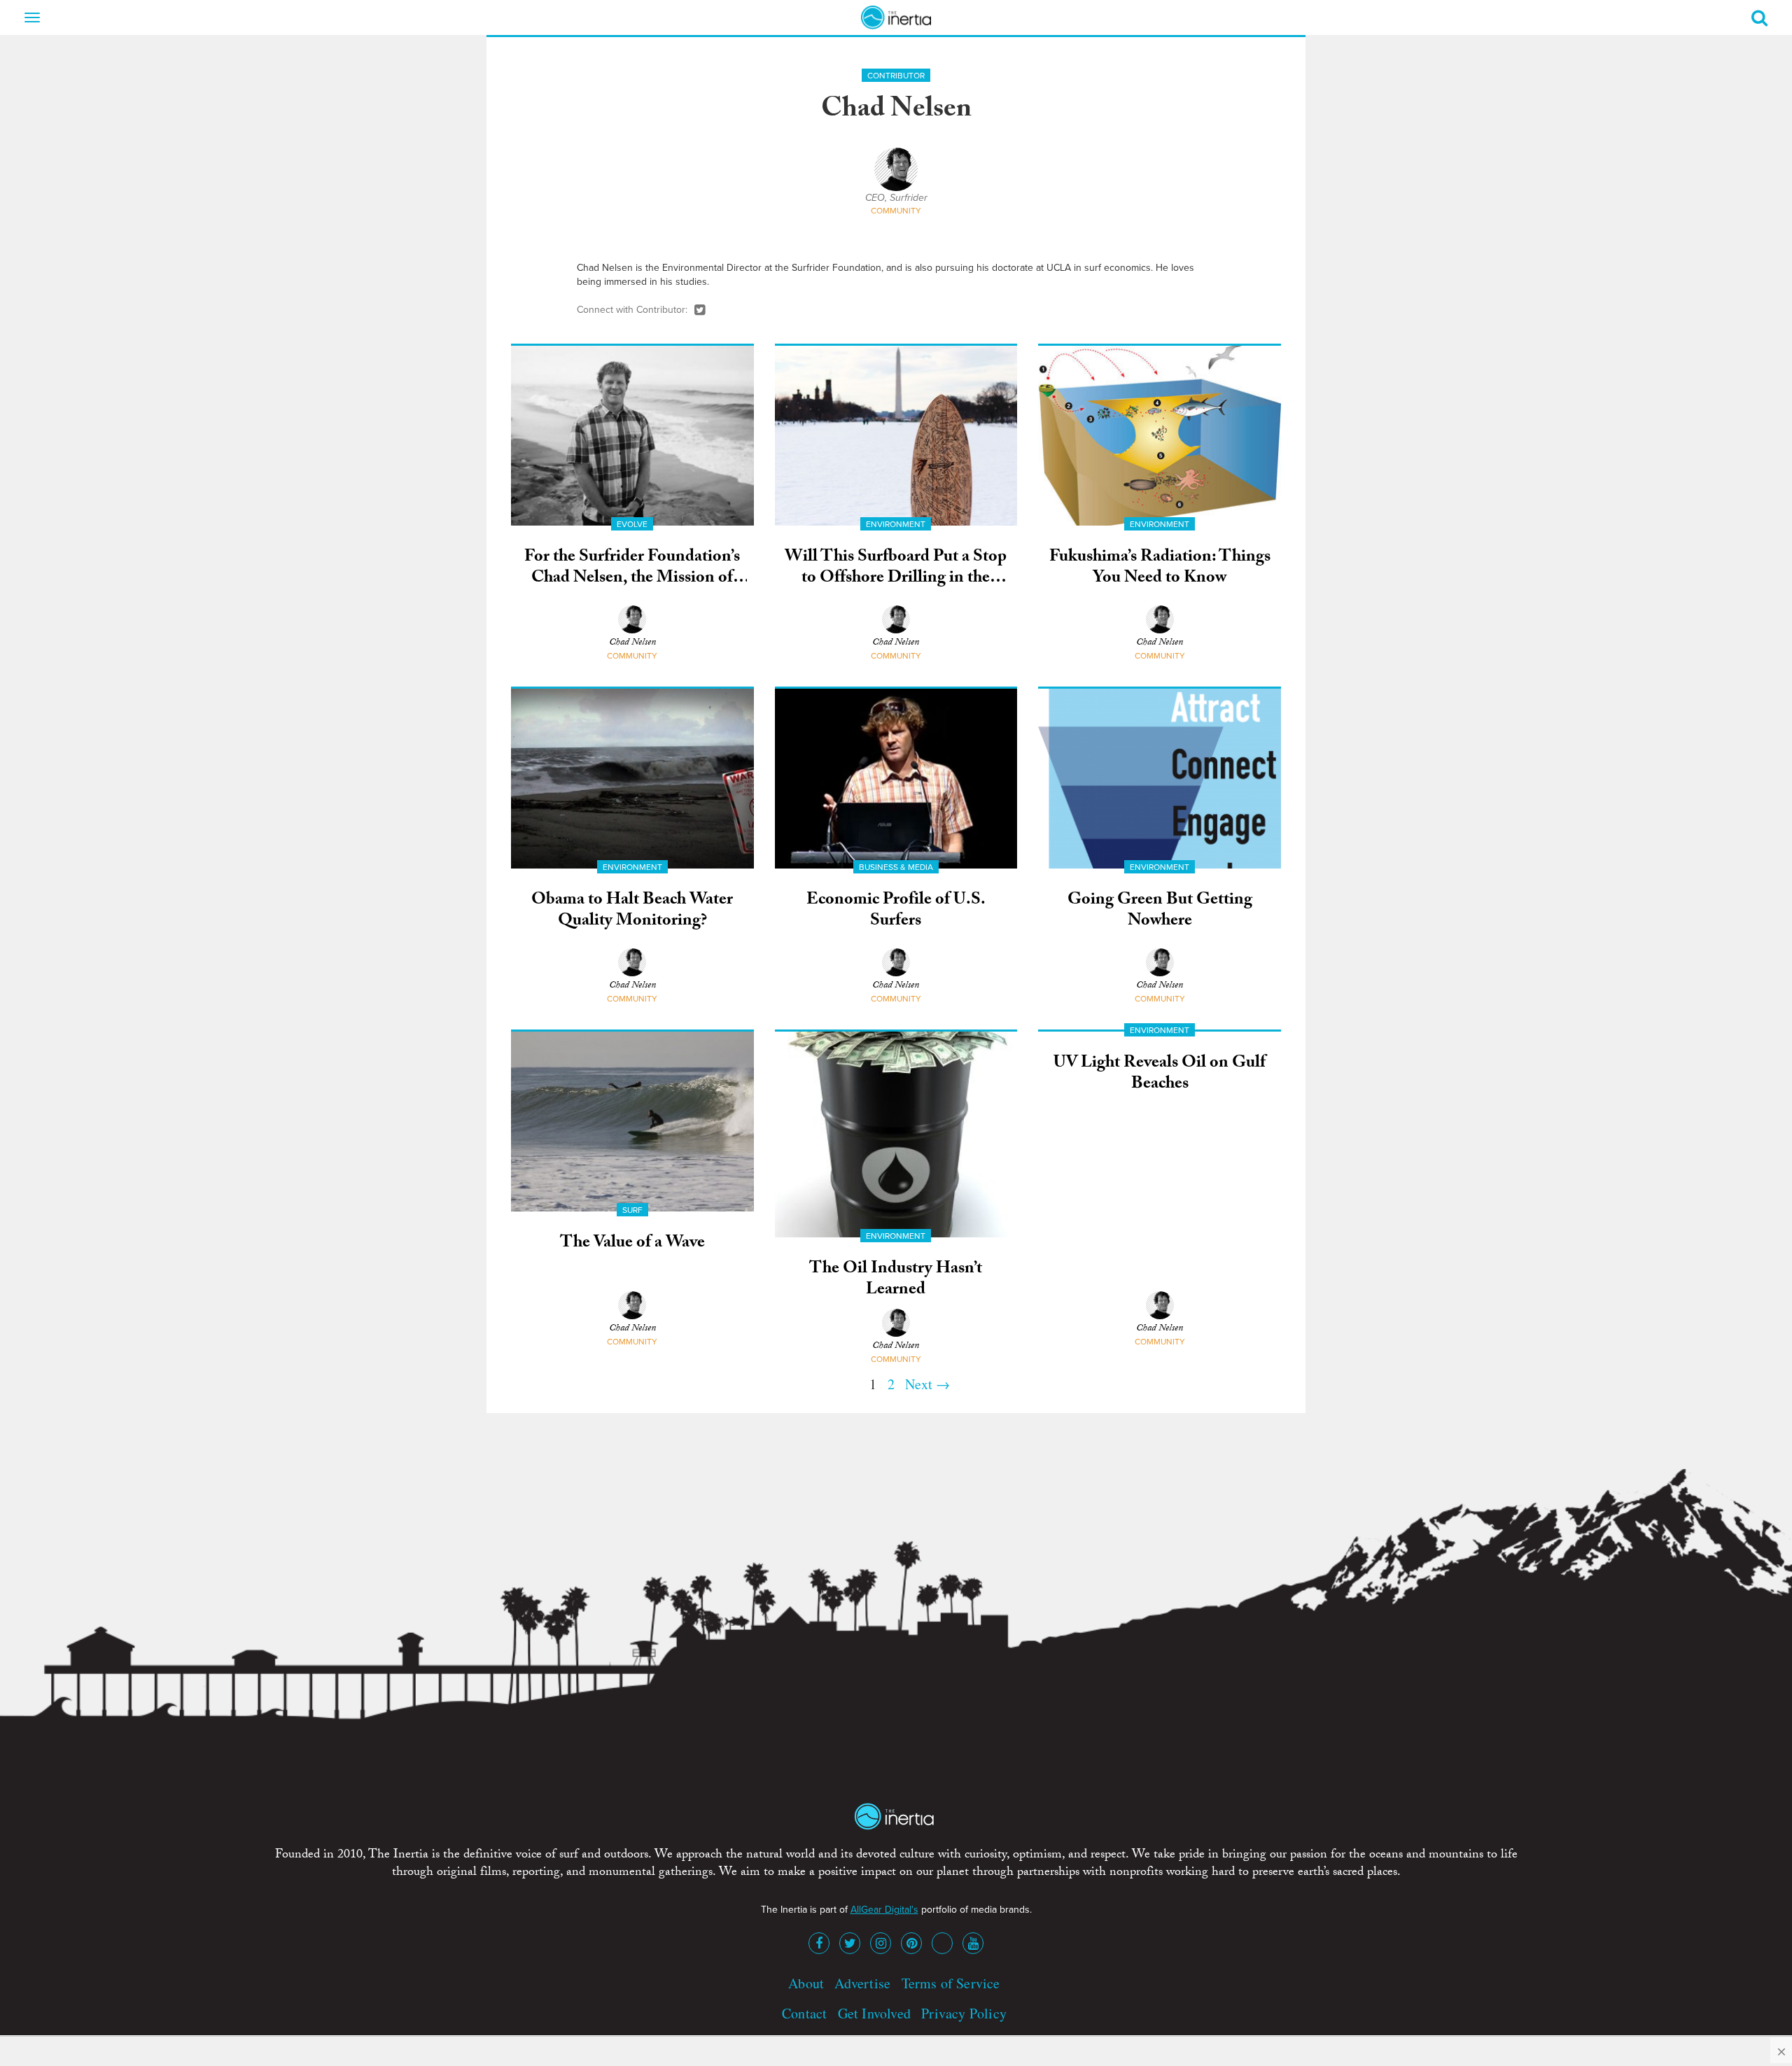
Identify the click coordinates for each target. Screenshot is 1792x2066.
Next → (927, 1384)
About (806, 1983)
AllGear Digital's (884, 1910)
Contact (804, 2013)
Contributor (896, 76)
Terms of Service (951, 1983)
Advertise (862, 1983)
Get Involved (874, 2013)
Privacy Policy (964, 2013)
